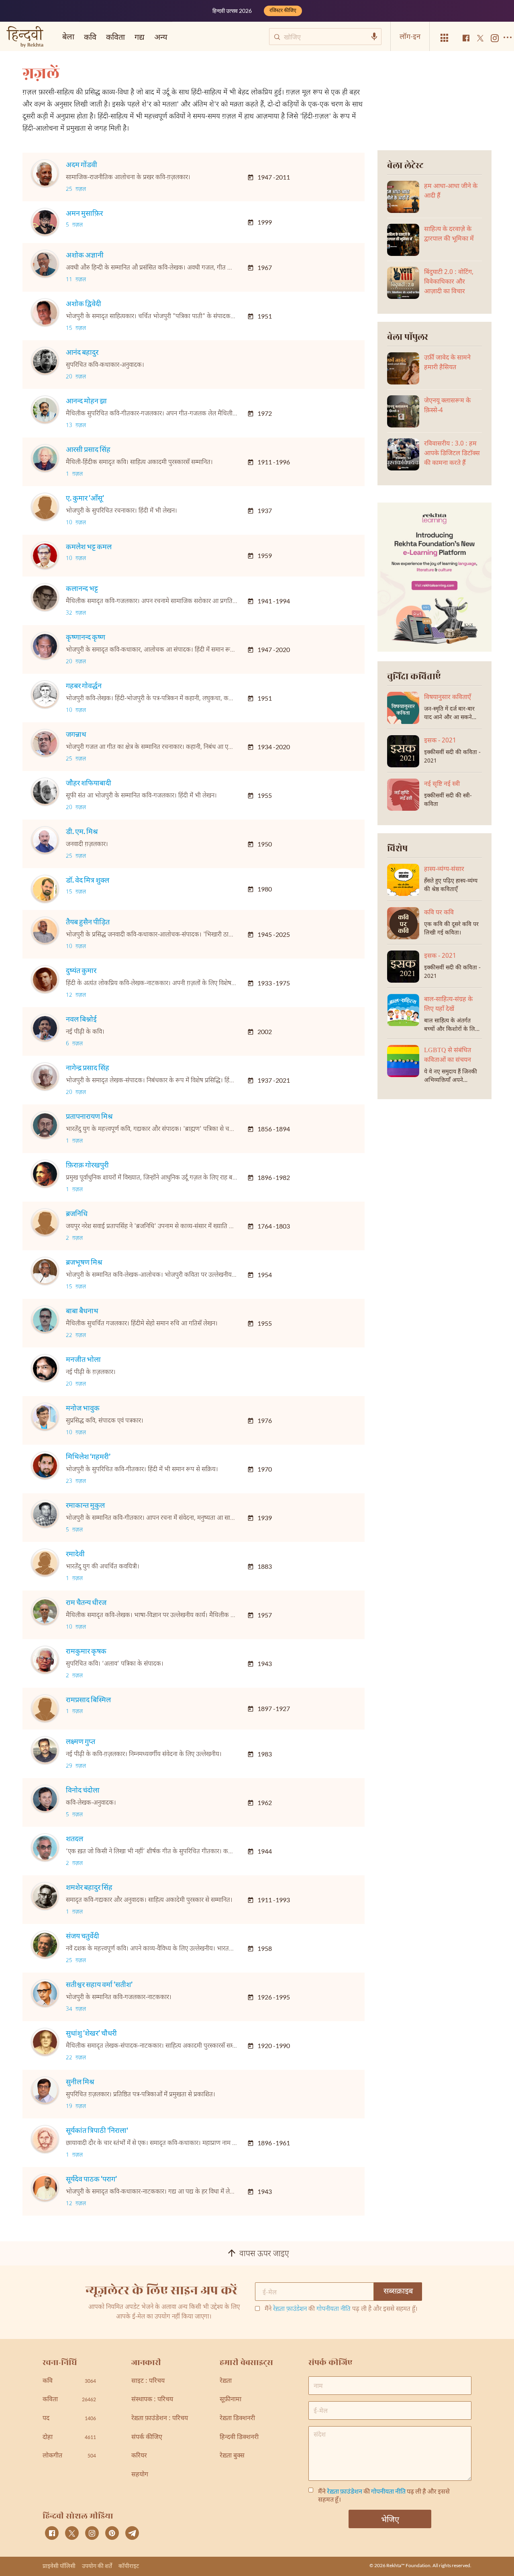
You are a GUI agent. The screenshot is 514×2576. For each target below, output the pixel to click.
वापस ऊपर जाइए (264, 2254)
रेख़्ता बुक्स (232, 2456)
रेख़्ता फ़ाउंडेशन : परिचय (160, 2419)
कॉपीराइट (129, 2566)
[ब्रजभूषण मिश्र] (45, 1271)
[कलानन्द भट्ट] (45, 597)
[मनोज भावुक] (45, 1417)
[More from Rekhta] (445, 38)
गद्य (140, 37)
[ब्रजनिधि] (45, 1223)
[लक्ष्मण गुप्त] (45, 1750)
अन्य (161, 37)
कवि (90, 37)
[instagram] (92, 2533)
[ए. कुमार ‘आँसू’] (45, 507)
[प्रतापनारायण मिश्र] (45, 1125)
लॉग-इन (410, 36)
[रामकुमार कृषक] (45, 1660)
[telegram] (132, 2533)
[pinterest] (112, 2533)
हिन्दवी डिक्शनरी (239, 2438)
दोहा (69, 2438)
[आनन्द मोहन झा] (45, 410)
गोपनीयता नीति (333, 2309)
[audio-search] (374, 37)
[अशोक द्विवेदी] (45, 313)
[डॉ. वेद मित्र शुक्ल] (45, 889)
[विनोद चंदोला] (45, 1799)
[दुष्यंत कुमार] (45, 979)
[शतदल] (45, 1848)
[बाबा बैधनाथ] (45, 1320)
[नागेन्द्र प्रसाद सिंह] (45, 1077)
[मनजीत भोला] (45, 1368)
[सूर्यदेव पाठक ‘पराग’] (45, 2188)
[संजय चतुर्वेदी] (45, 1945)
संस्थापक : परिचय (152, 2400)
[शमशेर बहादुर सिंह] (45, 1896)
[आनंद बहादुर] (45, 361)
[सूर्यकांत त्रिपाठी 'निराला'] (45, 2139)
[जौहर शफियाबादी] (45, 792)
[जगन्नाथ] (45, 743)
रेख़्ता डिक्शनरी (237, 2419)
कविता (115, 37)
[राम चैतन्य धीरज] (45, 1611)
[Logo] (25, 38)
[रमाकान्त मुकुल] (45, 1514)
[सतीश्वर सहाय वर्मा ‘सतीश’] (45, 1993)
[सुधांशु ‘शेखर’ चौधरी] (45, 2042)
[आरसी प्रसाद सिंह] (45, 458)
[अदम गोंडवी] (45, 174)
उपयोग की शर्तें (97, 2566)
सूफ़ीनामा (230, 2400)
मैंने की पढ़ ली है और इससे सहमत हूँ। (341, 2310)
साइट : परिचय (148, 2381)
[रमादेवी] (45, 1563)
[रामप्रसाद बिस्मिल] (45, 1709)
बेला (68, 36)
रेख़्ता (226, 2381)
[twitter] (72, 2533)
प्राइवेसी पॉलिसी (59, 2566)
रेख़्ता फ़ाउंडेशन (290, 2309)
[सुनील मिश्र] (45, 2091)
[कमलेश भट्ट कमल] (45, 556)
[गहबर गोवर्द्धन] (45, 695)
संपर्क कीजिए (147, 2438)
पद (69, 2419)
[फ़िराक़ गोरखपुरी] (45, 1174)
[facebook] (52, 2533)
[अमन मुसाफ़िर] (45, 222)
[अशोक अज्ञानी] (45, 264)
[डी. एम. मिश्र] (45, 840)
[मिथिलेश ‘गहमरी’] (45, 1466)
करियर (139, 2456)
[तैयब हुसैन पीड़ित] (45, 931)
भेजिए (390, 2519)
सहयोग (140, 2475)
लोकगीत (69, 2456)
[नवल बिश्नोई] (45, 1028)
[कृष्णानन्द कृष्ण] (45, 646)
